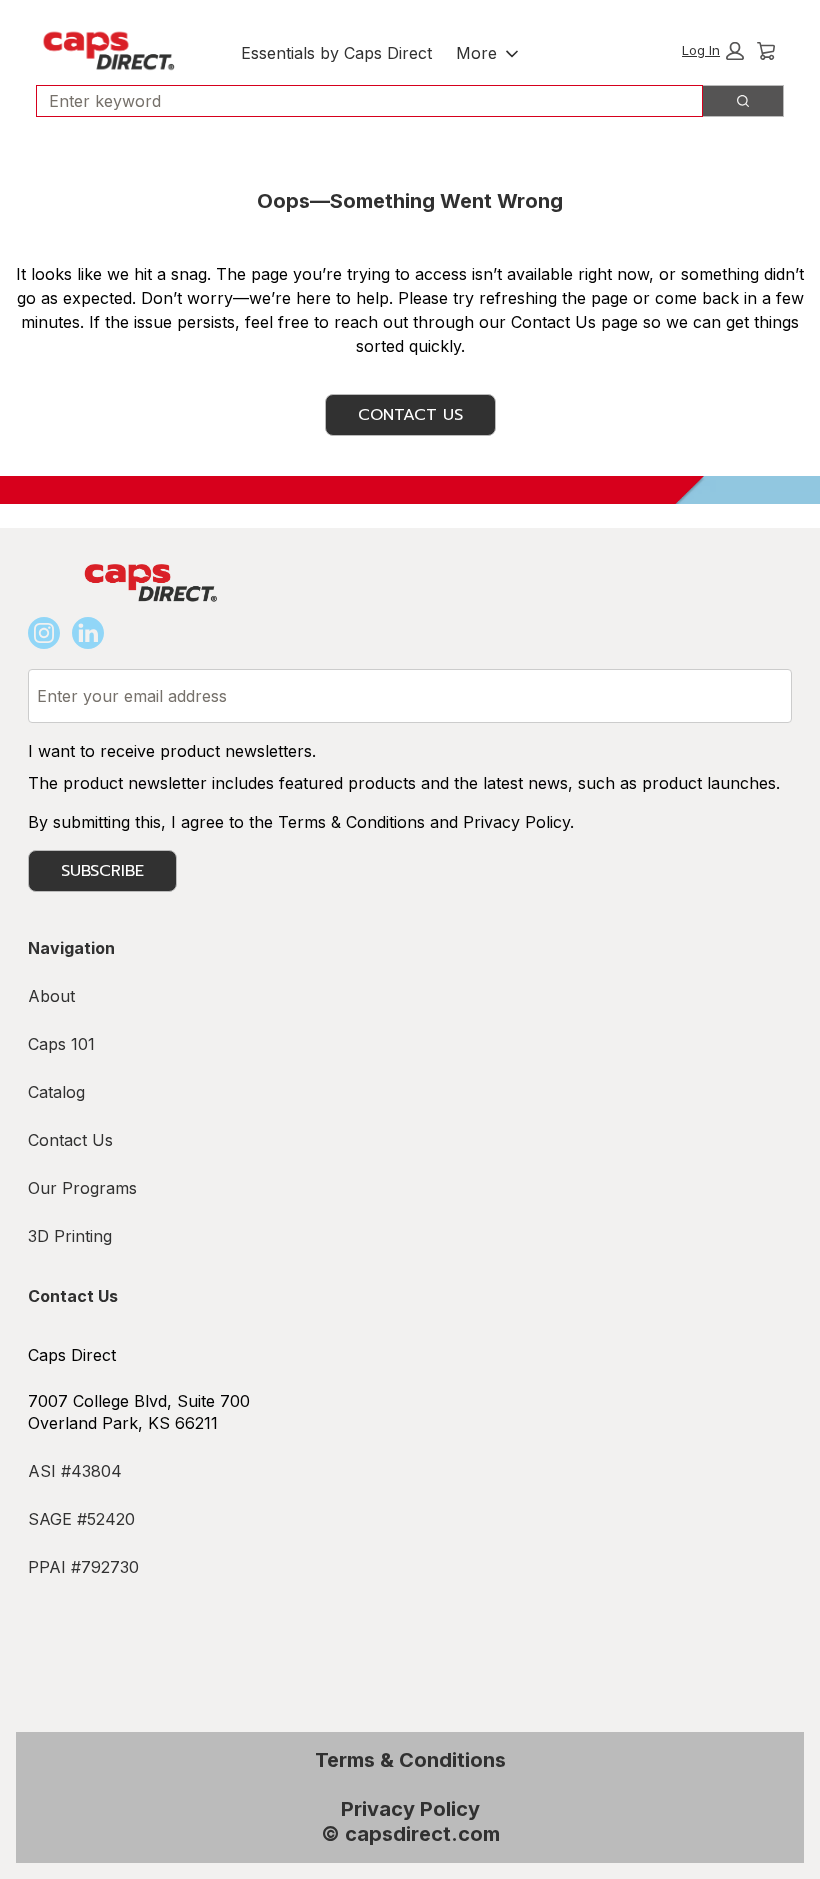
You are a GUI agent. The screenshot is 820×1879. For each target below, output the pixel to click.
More (476, 53)
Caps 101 (61, 1044)
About (51, 996)
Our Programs (82, 1188)
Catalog (56, 1092)
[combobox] (361, 101)
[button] (713, 51)
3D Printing (70, 1236)
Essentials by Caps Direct (336, 53)
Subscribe (102, 871)
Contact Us (410, 415)
